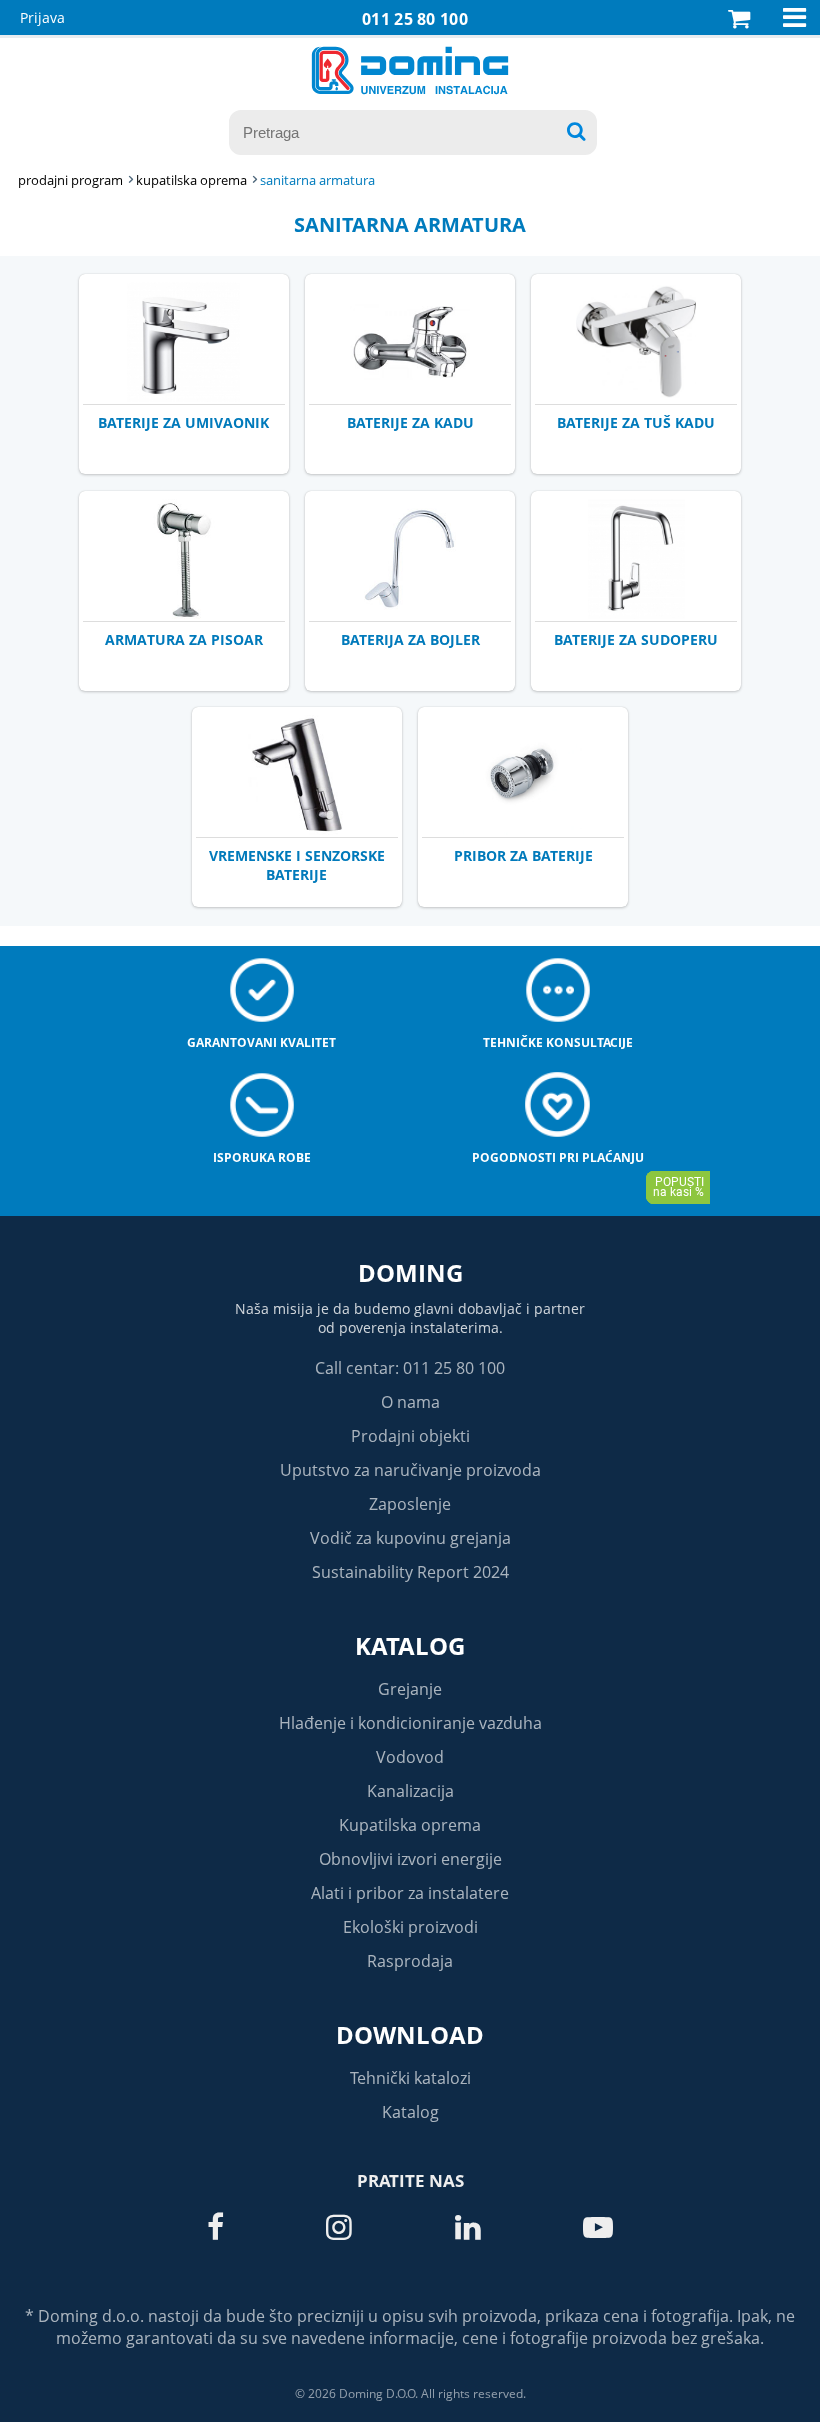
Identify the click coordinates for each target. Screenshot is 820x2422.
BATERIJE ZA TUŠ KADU (636, 422)
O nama (410, 1402)
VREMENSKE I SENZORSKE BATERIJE (297, 865)
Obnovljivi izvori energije (410, 1859)
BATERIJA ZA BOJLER (410, 639)
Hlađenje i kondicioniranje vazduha (410, 1723)
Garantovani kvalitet (261, 1042)
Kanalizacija (410, 1791)
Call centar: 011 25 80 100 (410, 1368)
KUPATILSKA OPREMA (191, 180)
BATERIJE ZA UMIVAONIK (183, 422)
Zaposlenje (410, 1504)
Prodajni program (70, 180)
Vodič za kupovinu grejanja (410, 1538)
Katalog (410, 1645)
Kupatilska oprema (410, 1825)
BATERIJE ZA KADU (410, 422)
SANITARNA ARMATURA (317, 180)
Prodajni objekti (410, 1436)
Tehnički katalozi (410, 2078)
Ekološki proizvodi (410, 1927)
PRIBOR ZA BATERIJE (523, 855)
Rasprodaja (410, 1961)
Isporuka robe (262, 1157)
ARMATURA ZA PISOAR (184, 639)
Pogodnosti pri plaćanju (558, 1157)
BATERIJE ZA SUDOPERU (636, 639)
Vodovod (410, 1757)
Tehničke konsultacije (558, 1042)
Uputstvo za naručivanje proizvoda (410, 1470)
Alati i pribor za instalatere (410, 1893)
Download (410, 2034)
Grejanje (410, 1689)
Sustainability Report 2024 (410, 1572)
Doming (410, 1272)
